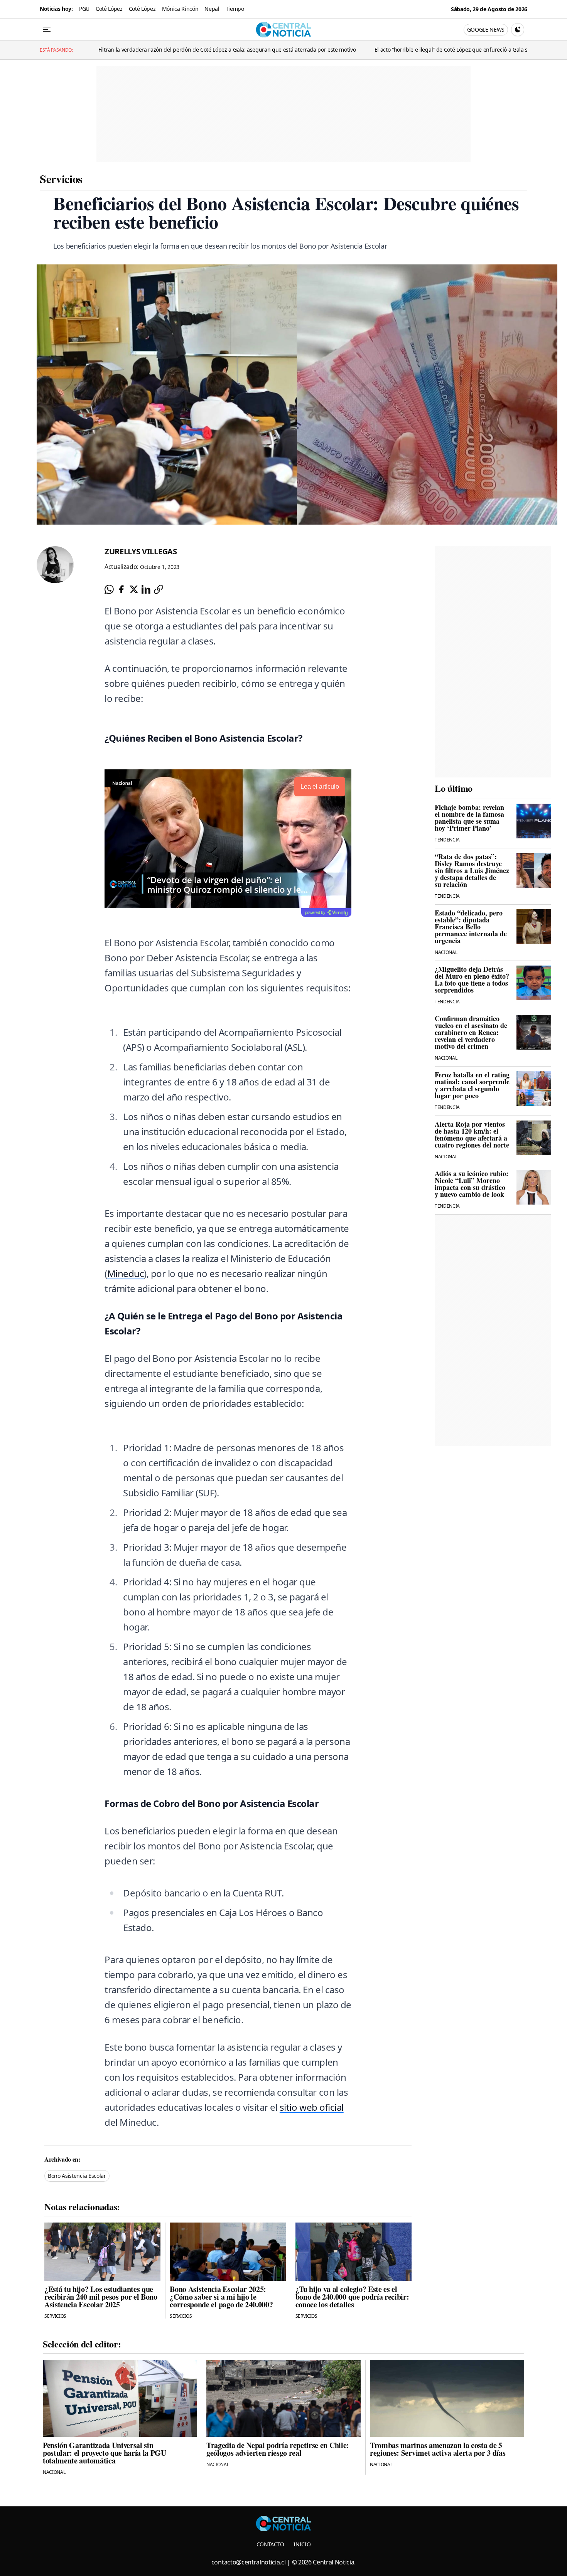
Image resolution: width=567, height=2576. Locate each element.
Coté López (109, 9)
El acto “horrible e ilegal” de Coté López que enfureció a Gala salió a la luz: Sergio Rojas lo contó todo (388, 50)
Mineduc (126, 1273)
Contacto (270, 2544)
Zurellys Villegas (141, 551)
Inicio (302, 2544)
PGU (84, 9)
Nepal (212, 9)
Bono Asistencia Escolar (77, 2176)
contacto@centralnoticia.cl (249, 2562)
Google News (486, 29)
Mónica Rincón (180, 9)
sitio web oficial (312, 2107)
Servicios (61, 178)
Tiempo (235, 9)
